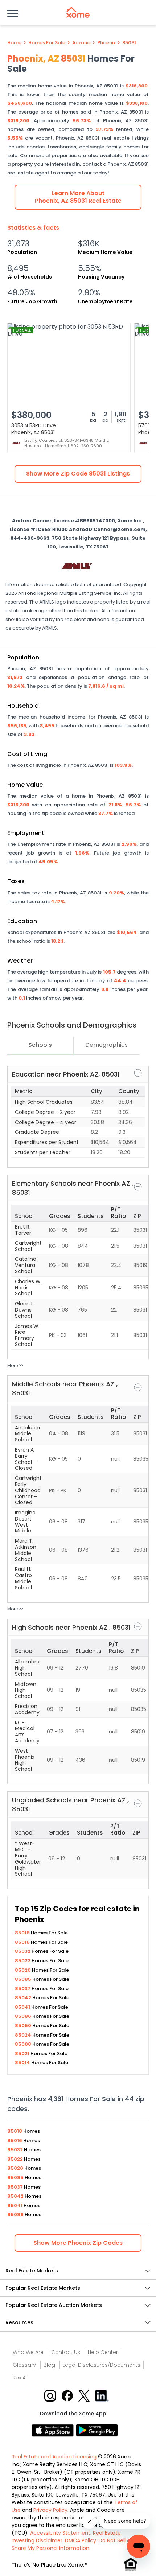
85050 (24, 2026)
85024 (24, 2035)
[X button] (85, 2395)
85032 (23, 1951)
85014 (23, 2063)
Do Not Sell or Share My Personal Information (72, 2544)
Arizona (81, 43)
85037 (23, 1989)
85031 (129, 43)
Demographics (106, 1045)
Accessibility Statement (60, 2533)
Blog (49, 2365)
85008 (24, 2044)
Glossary (24, 2365)
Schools (40, 1045)
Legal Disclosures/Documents (102, 2365)
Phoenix (106, 43)
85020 (23, 1970)
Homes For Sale (47, 43)
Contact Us (66, 2352)
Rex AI (20, 2378)
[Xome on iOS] (54, 2430)
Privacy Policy (50, 2510)
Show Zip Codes (78, 2243)
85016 (23, 1942)
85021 (23, 2054)
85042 (24, 1998)
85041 (23, 2007)
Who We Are (28, 2352)
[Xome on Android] (97, 2430)
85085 (24, 1979)
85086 (24, 2016)
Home (14, 43)
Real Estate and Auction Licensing (54, 2457)
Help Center (103, 2352)
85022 (23, 1961)
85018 (23, 1933)
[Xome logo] (78, 12)
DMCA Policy (81, 2540)
